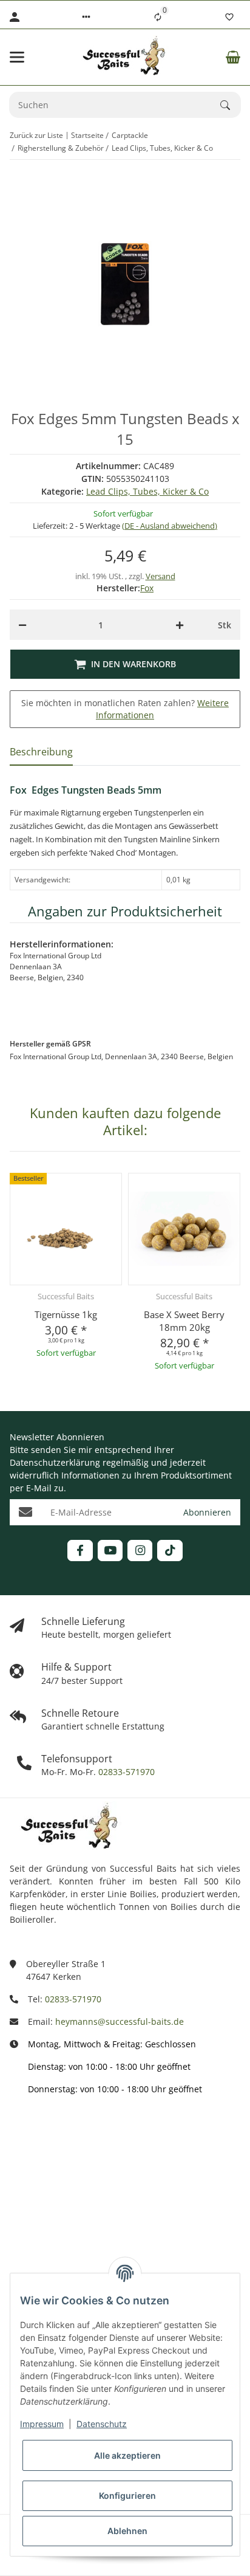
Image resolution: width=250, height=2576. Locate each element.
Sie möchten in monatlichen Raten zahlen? (125, 709)
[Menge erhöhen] (180, 625)
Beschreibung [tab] (41, 752)
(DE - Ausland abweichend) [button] (170, 526)
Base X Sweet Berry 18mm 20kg (184, 1321)
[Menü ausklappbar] (17, 57)
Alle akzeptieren (127, 2455)
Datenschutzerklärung (55, 1462)
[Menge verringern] (22, 625)
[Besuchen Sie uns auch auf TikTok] (170, 1551)
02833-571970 (125, 1772)
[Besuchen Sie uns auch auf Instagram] (140, 1551)
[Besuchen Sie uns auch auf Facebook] (80, 1551)
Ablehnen (127, 2531)
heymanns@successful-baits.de (120, 2021)
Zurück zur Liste (36, 135)
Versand (160, 576)
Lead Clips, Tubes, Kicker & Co (147, 491)
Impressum (42, 2424)
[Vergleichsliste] (158, 17)
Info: (19, 2134)
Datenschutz (102, 2424)
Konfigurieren (127, 2495)
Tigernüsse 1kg (66, 1314)
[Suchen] (231, 105)
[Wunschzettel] (229, 17)
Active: (23, 2187)
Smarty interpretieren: (55, 2241)
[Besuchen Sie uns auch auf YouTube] (110, 1551)
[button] (86, 17)
